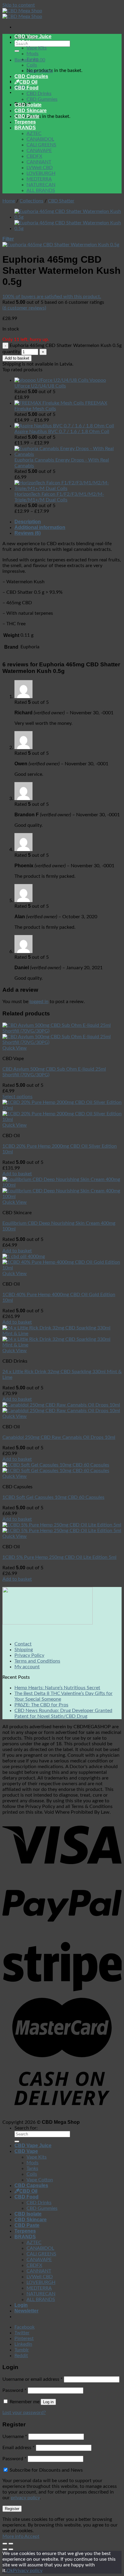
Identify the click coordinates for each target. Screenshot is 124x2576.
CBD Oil (28, 82)
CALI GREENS (41, 145)
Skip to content (19, 5)
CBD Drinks (39, 94)
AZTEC (34, 133)
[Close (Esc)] (5, 2544)
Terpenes (25, 122)
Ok (10, 2571)
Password (14, 2390)
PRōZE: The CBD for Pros (41, 1705)
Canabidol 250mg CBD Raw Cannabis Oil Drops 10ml (59, 1437)
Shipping (24, 1650)
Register (12, 2509)
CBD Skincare (31, 111)
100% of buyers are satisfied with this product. (52, 297)
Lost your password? (24, 2413)
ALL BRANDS (41, 190)
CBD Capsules (31, 76)
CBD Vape (26, 42)
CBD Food (26, 88)
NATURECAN (41, 185)
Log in (48, 2402)
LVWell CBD (40, 168)
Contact (23, 1644)
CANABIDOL (40, 139)
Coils (32, 65)
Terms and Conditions (37, 1661)
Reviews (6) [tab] (28, 533)
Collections (31, 201)
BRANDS (25, 128)
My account (27, 1667)
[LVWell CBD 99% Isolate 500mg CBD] (68, 217)
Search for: (26, 2128)
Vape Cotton (40, 71)
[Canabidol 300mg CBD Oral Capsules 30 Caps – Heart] (68, 229)
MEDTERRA (39, 179)
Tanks (32, 59)
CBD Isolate (28, 105)
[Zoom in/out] (11, 2544)
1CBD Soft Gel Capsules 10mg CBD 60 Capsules (53, 1497)
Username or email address (33, 2379)
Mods (33, 54)
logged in (39, 1002)
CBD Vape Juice (33, 36)
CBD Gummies (42, 99)
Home (9, 201)
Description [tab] (28, 522)
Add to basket (17, 358)
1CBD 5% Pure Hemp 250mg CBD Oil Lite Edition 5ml (59, 1557)
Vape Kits (37, 48)
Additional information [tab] (40, 527)
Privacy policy (28, 2571)
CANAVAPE (39, 151)
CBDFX (34, 156)
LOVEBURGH (41, 173)
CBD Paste (27, 116)
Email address (19, 2448)
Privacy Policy (29, 1655)
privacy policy (25, 2498)
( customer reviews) (24, 308)
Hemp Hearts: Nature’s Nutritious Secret (57, 1688)
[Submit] (17, 51)
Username (15, 2437)
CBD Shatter (61, 201)
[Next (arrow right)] (11, 2549)
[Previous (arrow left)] (5, 2549)
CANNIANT (39, 162)
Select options (17, 1097)
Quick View (15, 1048)
